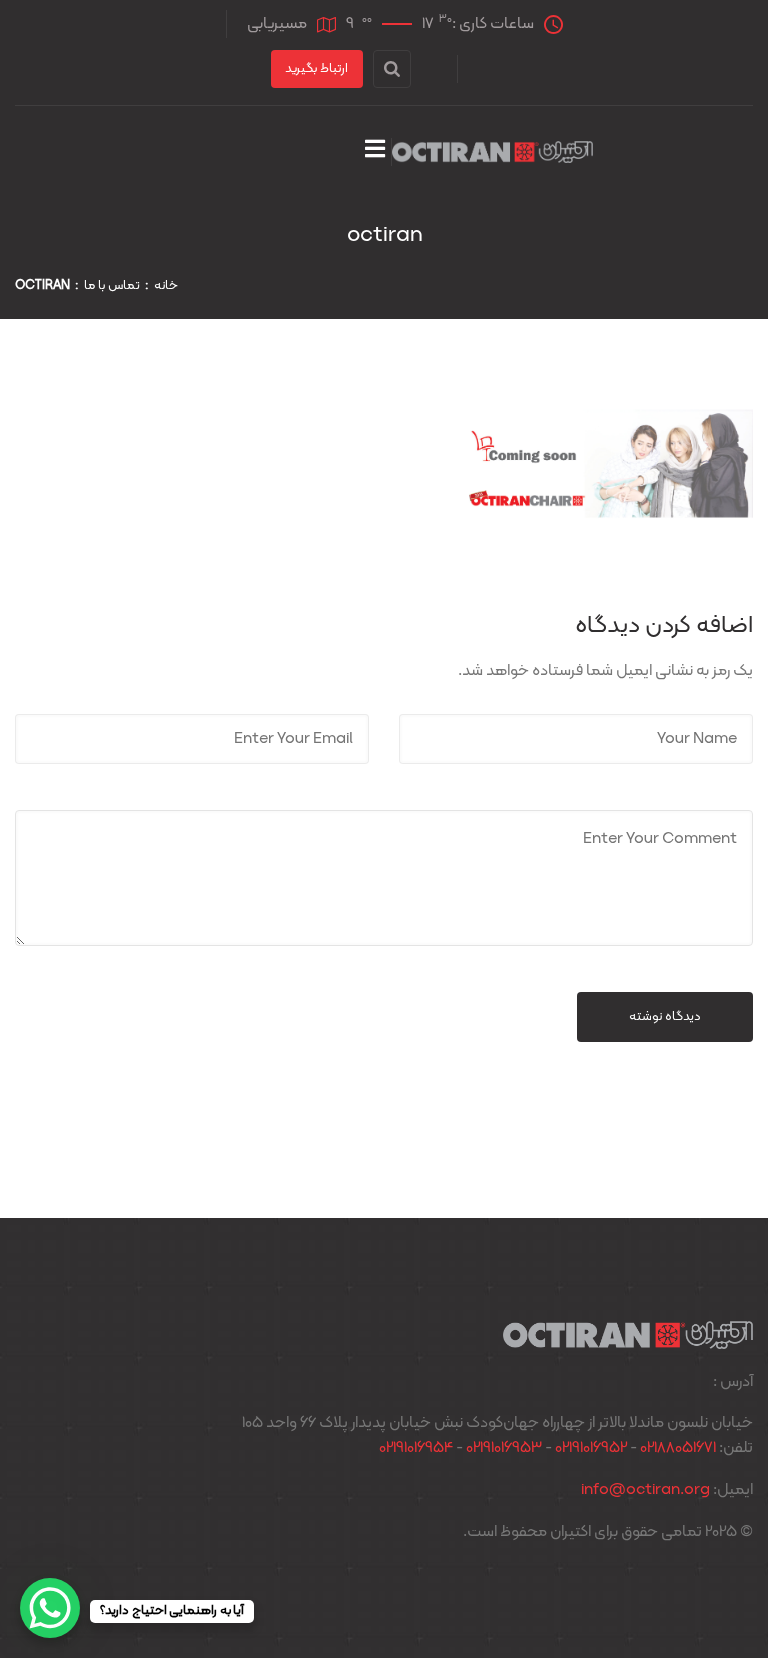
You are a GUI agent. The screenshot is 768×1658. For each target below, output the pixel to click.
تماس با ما (112, 286)
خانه (166, 286)
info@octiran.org (645, 1490)
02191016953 (504, 1448)
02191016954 (416, 1448)
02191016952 (591, 1448)
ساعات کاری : (440, 23)
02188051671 (678, 1448)
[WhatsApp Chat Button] (50, 1608)
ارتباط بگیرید (316, 69)
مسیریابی (277, 24)
